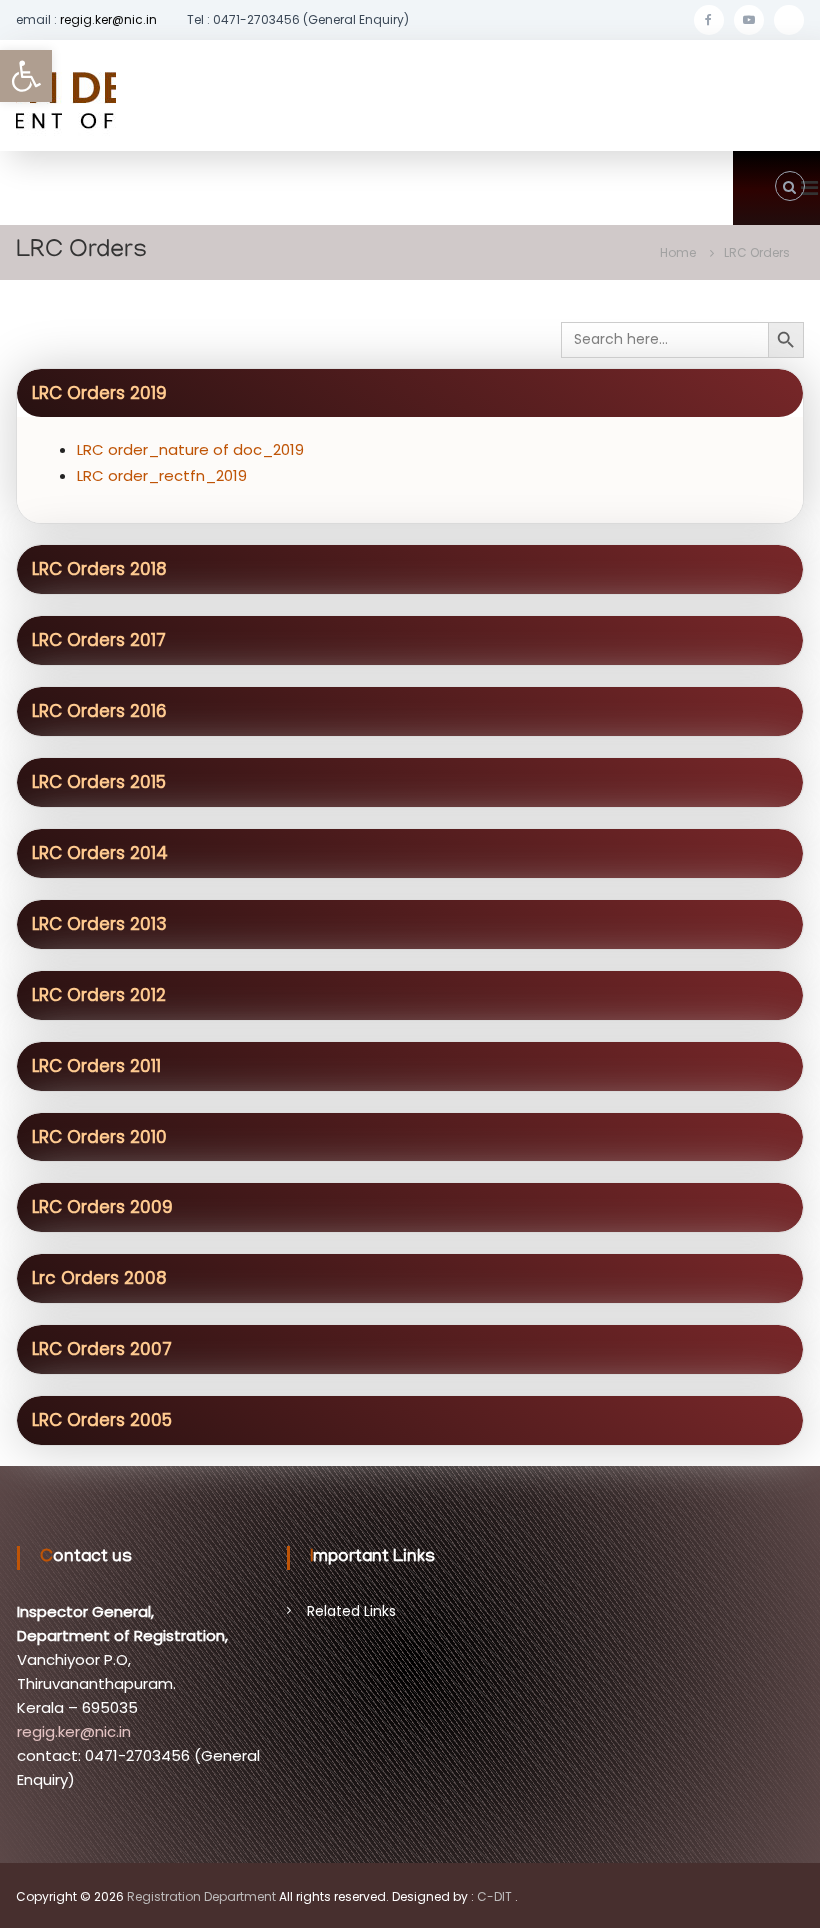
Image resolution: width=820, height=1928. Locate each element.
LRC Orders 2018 (99, 569)
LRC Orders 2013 (99, 924)
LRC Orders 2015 (99, 782)
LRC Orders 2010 (99, 1137)
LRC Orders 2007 (102, 1349)
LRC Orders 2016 (99, 711)
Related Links (351, 1611)
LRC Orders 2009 (102, 1207)
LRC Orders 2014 (100, 853)
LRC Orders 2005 (102, 1420)
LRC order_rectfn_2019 (162, 475)
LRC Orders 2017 (99, 640)
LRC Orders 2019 (99, 393)
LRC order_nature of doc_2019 (190, 449)
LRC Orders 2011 (96, 1066)
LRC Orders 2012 (99, 995)
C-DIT (494, 1896)
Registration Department (201, 1896)
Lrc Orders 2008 (99, 1278)
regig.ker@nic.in (108, 19)
